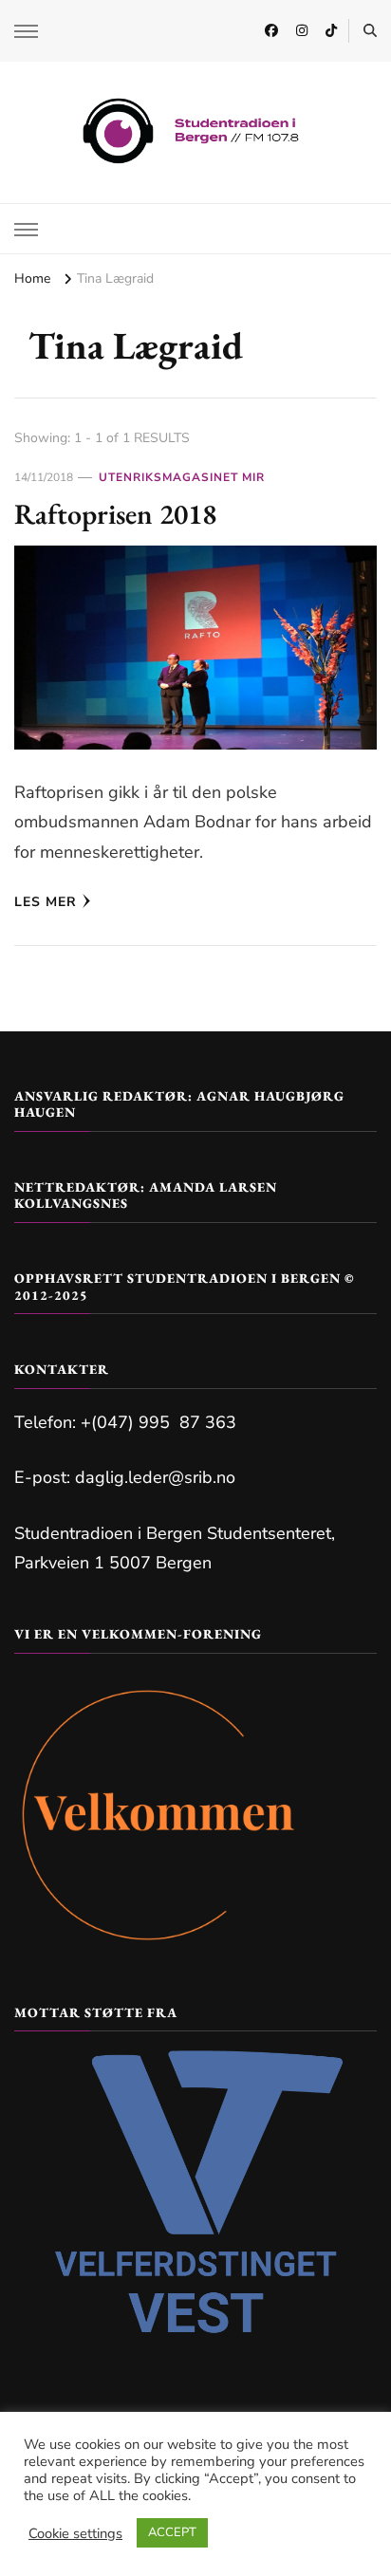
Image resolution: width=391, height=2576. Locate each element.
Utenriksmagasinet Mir (182, 477)
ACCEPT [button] (172, 2532)
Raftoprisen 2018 (115, 514)
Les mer (46, 902)
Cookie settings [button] (75, 2533)
